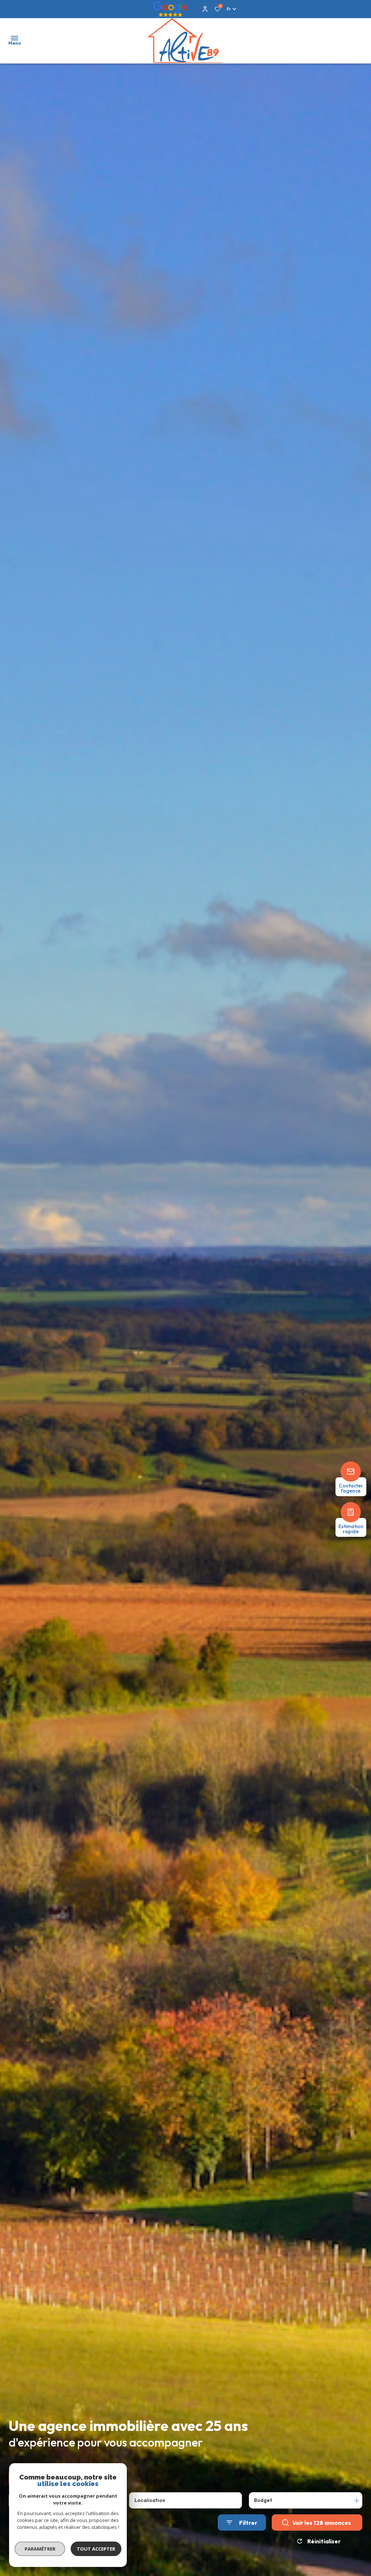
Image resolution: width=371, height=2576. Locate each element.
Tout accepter (96, 2549)
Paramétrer (40, 2549)
